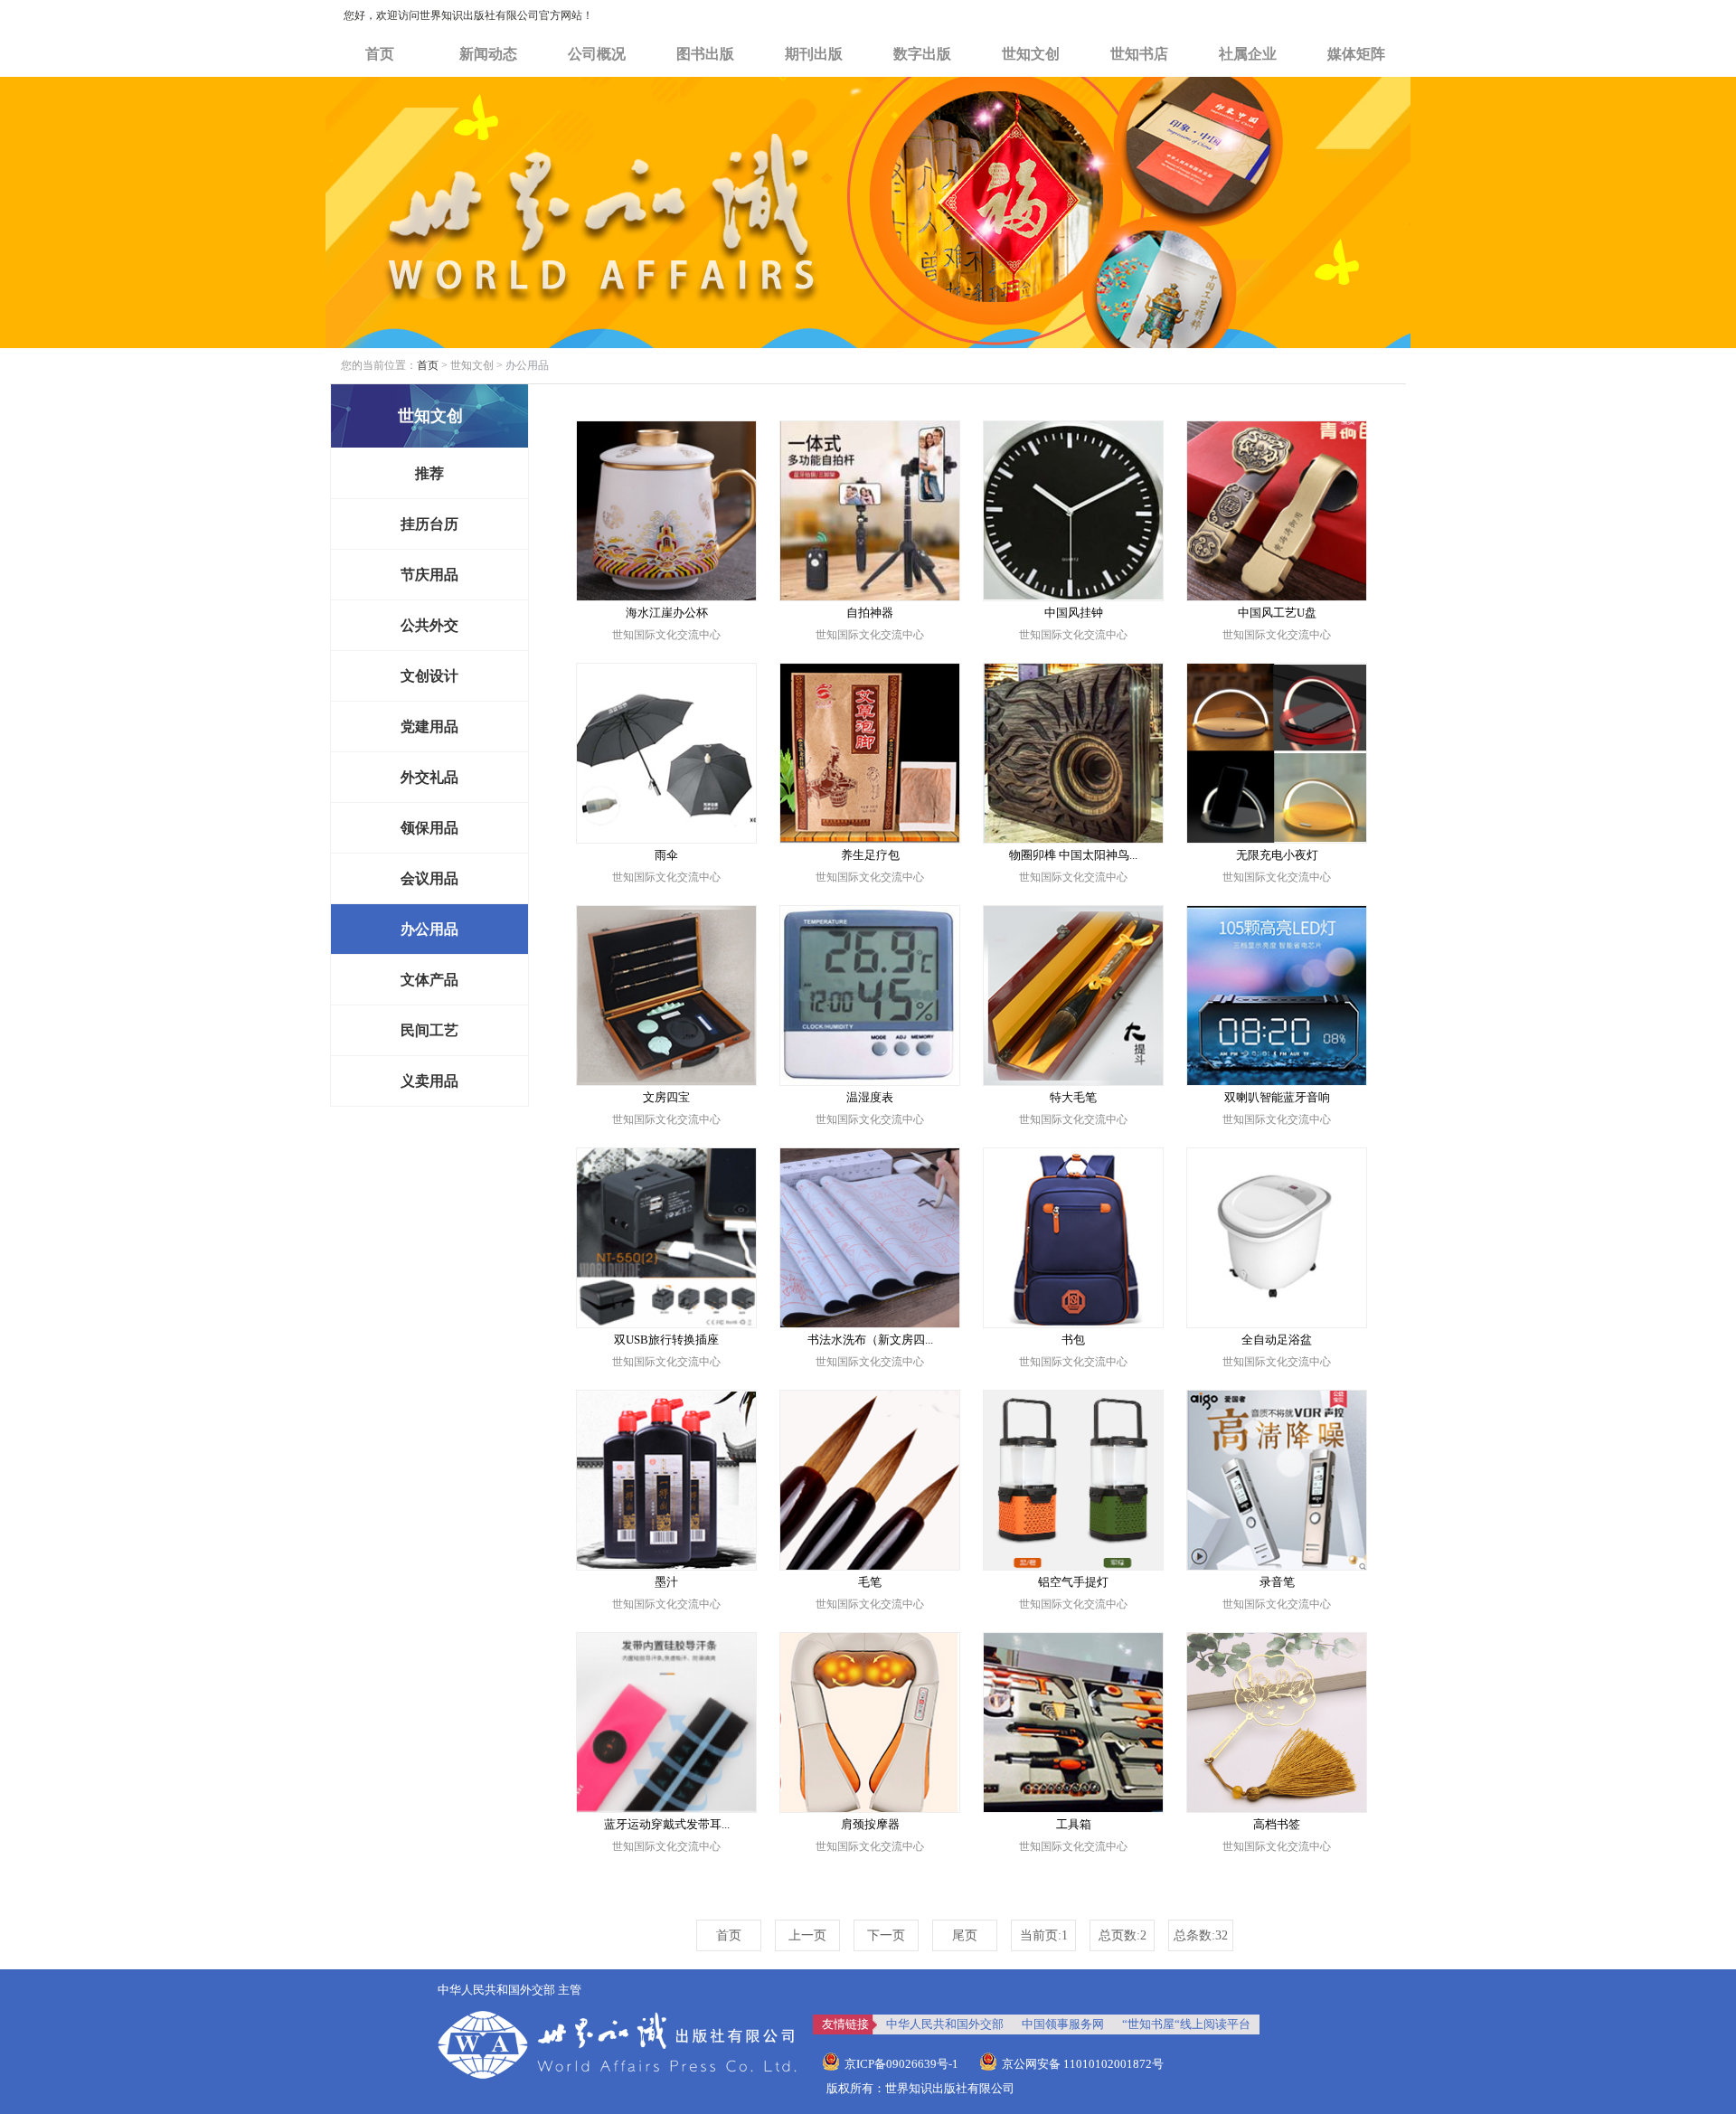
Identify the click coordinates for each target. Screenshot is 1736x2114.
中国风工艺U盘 (1277, 613)
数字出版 (922, 54)
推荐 (429, 473)
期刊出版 (814, 54)
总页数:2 (1123, 1935)
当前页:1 (1044, 1935)
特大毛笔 (1073, 1097)
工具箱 (1074, 1824)
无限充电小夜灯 (1277, 855)
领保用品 (429, 828)
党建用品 (429, 727)
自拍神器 (870, 613)
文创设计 (429, 676)
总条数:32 (1201, 1935)
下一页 (886, 1935)
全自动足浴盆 (1277, 1340)
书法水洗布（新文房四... (870, 1340)
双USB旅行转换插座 (666, 1340)
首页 (380, 54)
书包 (1073, 1340)
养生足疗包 (870, 855)
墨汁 (666, 1582)
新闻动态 (488, 54)
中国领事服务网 (1063, 2024)
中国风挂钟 (1074, 613)
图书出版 (705, 54)
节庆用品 (429, 575)
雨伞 (666, 855)
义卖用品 (429, 1081)
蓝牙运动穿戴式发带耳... (667, 1824)
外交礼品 (429, 777)
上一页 (807, 1935)
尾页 (965, 1935)
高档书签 (1277, 1824)
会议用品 (429, 878)
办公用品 (429, 929)
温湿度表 (870, 1097)
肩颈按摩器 (870, 1824)
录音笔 (1277, 1582)
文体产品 (429, 980)
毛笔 (870, 1582)
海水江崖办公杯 (667, 613)
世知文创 (1031, 54)
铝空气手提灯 (1073, 1582)
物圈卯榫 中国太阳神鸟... (1073, 855)
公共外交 (429, 625)
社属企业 (1248, 54)
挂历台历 (429, 524)
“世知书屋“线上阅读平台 (1186, 2024)
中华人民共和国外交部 (945, 2024)
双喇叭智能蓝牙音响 (1277, 1097)
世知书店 (1139, 54)
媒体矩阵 (1356, 54)
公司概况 (597, 54)
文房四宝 (666, 1097)
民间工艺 (429, 1030)
